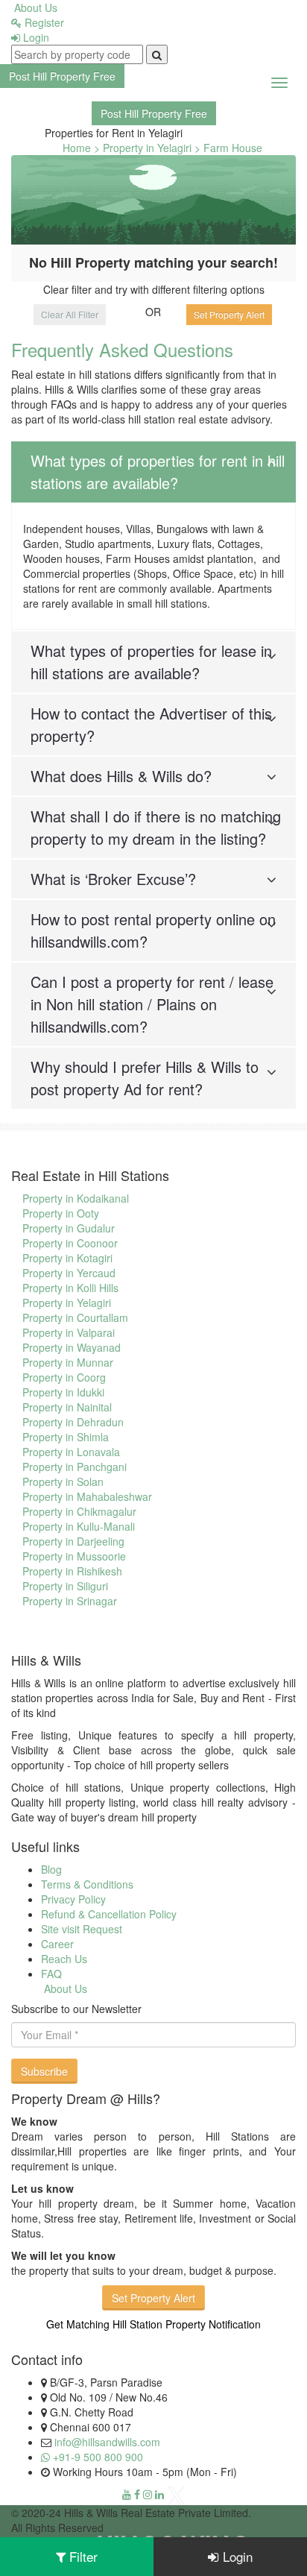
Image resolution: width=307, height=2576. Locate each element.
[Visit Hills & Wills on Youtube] (127, 2494)
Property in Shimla (66, 1437)
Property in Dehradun (73, 1422)
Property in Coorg (64, 1377)
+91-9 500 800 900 (96, 2457)
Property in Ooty (61, 1213)
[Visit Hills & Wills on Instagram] (148, 2494)
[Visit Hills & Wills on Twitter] (176, 2494)
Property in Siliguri (65, 1586)
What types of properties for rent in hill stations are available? (158, 472)
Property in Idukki (63, 1392)
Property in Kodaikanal (76, 1198)
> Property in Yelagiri (143, 148)
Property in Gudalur (69, 1228)
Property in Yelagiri (67, 1303)
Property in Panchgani (75, 1467)
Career (57, 1944)
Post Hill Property (62, 76)
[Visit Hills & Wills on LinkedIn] (159, 2494)
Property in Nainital (67, 1407)
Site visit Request (82, 1929)
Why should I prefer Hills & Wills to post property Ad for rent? (145, 1078)
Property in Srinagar (70, 1601)
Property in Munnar (68, 1362)
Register (43, 22)
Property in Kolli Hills (70, 1288)
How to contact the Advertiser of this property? (151, 724)
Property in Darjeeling (73, 1541)
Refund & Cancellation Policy (109, 1914)
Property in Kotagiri (67, 1258)
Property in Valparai (69, 1332)
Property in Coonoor (70, 1243)
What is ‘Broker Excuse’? (113, 879)
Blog (51, 1869)
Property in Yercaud (69, 1273)
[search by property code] (157, 54)
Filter (82, 2556)
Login (35, 37)
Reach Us (64, 1959)
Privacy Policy (73, 1899)
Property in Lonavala (71, 1452)
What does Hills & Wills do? (121, 776)
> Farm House (228, 148)
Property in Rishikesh (72, 1571)
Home (77, 148)
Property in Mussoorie (74, 1556)
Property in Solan (63, 1481)
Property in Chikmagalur (79, 1511)
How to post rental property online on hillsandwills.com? (153, 930)
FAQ (51, 1974)
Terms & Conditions (87, 1884)
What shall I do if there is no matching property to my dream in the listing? (156, 827)
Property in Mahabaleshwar (87, 1496)
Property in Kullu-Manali (79, 1526)
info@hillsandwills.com (107, 2442)
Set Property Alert (229, 314)
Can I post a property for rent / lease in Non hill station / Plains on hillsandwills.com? (152, 1004)
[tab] (153, 472)
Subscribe (44, 2071)
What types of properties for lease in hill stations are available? (151, 662)
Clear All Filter (70, 314)
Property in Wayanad (72, 1347)
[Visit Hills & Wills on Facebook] (137, 2494)
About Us (34, 7)
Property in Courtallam (75, 1317)
